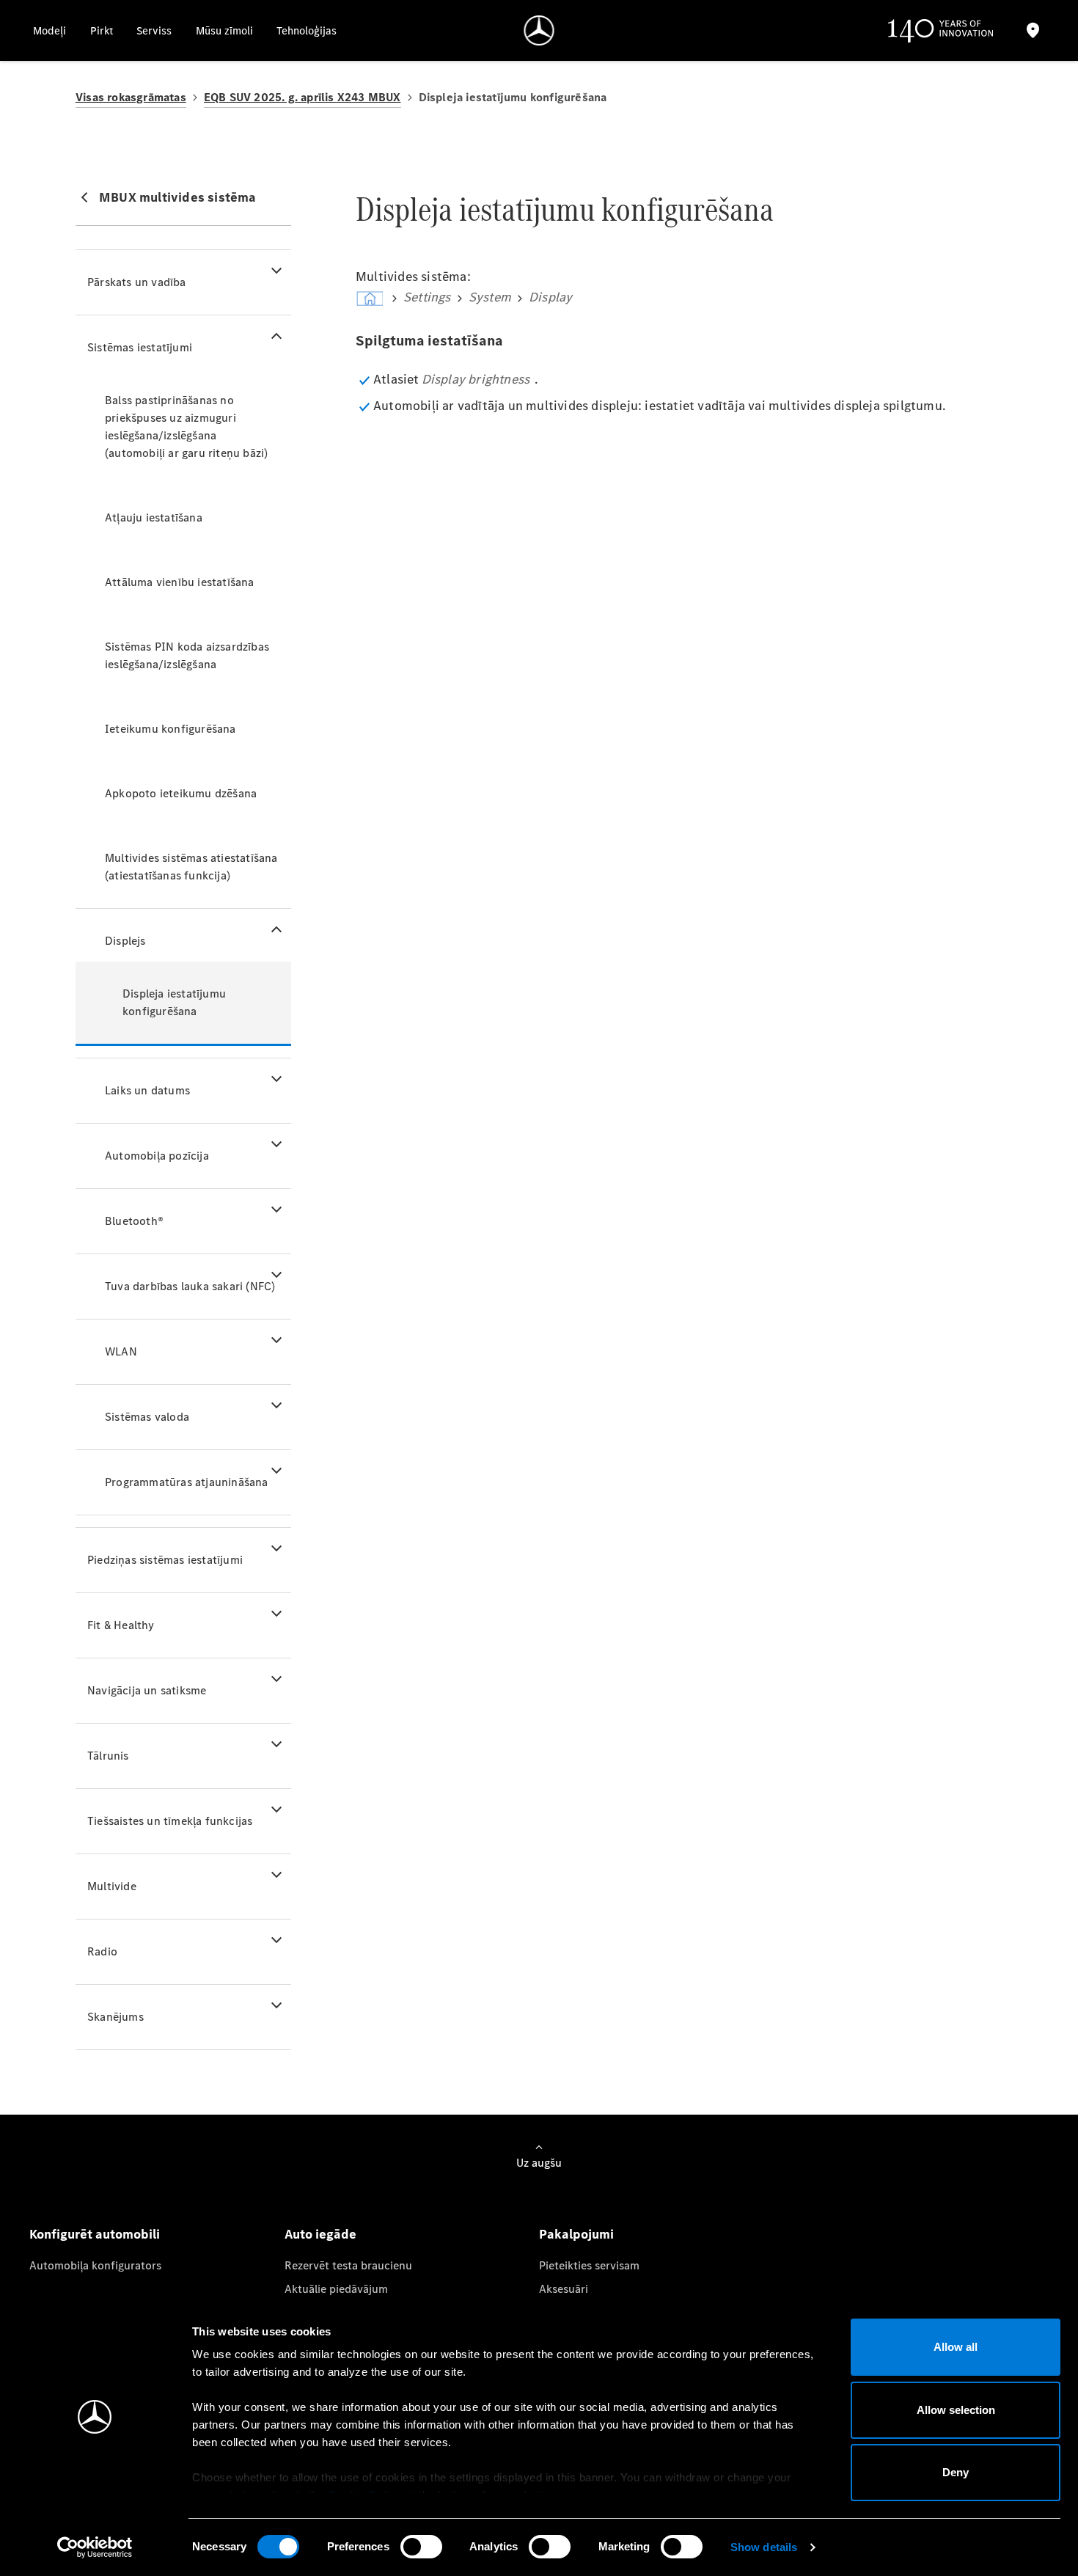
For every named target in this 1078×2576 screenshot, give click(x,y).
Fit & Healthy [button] (121, 1625)
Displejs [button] (125, 941)
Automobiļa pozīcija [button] (157, 1156)
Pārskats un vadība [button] (137, 282)
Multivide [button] (112, 1886)
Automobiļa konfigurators (95, 2265)
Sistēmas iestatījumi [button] (140, 347)
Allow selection (956, 2410)
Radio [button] (102, 1951)
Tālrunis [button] (108, 1756)
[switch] (421, 2547)
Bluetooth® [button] (134, 1221)
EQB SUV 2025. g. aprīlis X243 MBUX (302, 97)
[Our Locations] (1033, 30)
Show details (764, 2547)
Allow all (956, 2347)
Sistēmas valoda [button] (147, 1417)
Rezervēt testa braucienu (348, 2265)
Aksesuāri (564, 2289)
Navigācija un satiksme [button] (147, 1690)
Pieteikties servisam (589, 2265)
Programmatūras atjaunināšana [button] (187, 1482)
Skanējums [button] (115, 2017)
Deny (956, 2472)
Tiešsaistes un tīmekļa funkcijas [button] (170, 1821)
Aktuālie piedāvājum (336, 2289)
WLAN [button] (121, 1351)
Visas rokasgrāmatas (131, 97)
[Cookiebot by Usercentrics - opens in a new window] (95, 2547)
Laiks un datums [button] (147, 1090)
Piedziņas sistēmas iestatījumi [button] (165, 1560)
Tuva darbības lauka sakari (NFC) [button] (190, 1286)
